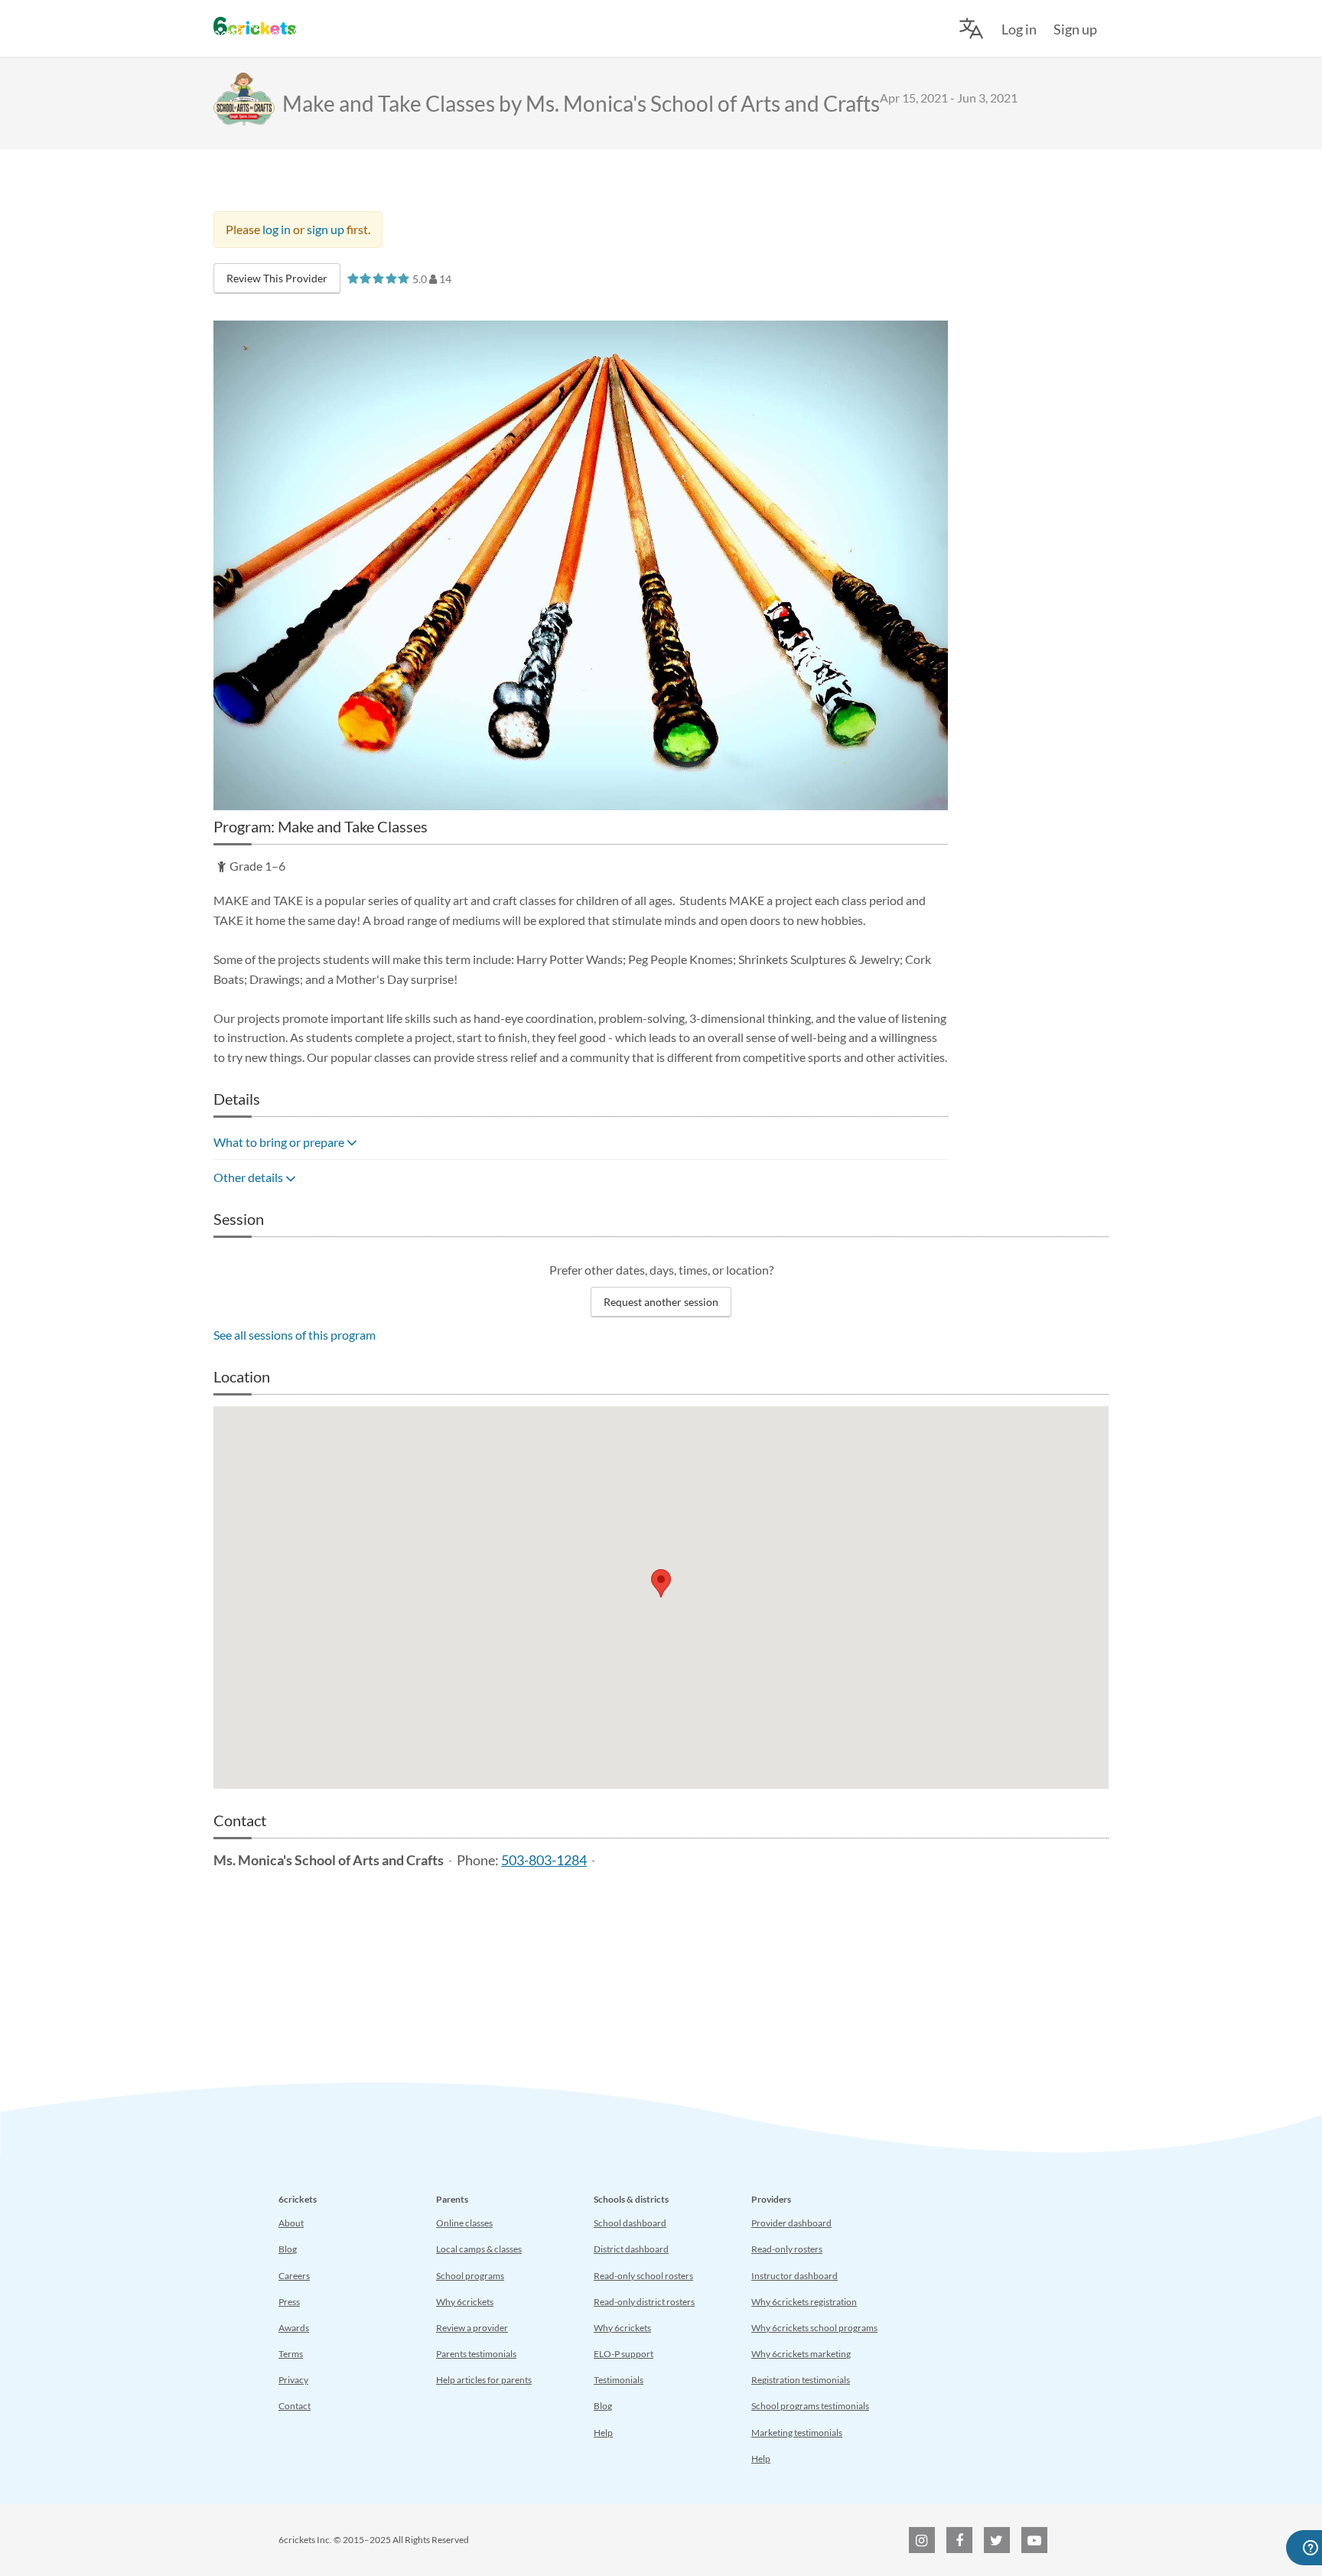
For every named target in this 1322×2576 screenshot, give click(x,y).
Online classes (464, 2223)
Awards (294, 2328)
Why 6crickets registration (804, 2302)
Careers (294, 2276)
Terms (291, 2354)
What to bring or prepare (280, 1142)
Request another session (661, 1302)
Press (289, 2302)
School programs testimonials (810, 2406)
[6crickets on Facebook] (959, 2540)
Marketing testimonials (797, 2433)
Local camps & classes (479, 2249)
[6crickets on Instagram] (922, 2540)
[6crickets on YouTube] (1034, 2540)
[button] (661, 1583)
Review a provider (472, 2328)
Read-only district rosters (644, 2302)
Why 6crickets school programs (814, 2328)
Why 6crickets (465, 2302)
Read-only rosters (787, 2249)
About (291, 2223)
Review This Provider (277, 278)
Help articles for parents (484, 2380)
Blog (288, 2249)
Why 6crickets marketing (801, 2354)
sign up (326, 229)
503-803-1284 (544, 1860)
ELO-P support (624, 2354)
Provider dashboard (791, 2223)
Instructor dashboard (795, 2276)
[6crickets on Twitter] (997, 2540)
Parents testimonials (476, 2354)
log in (277, 229)
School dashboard (630, 2223)
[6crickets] (255, 26)
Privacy (293, 2380)
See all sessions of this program (295, 1335)
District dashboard (631, 2249)
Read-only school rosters (643, 2276)
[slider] (378, 278)
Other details (249, 1177)
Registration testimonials (801, 2380)
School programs (470, 2276)
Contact (295, 2406)
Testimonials (619, 2380)
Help (603, 2433)
